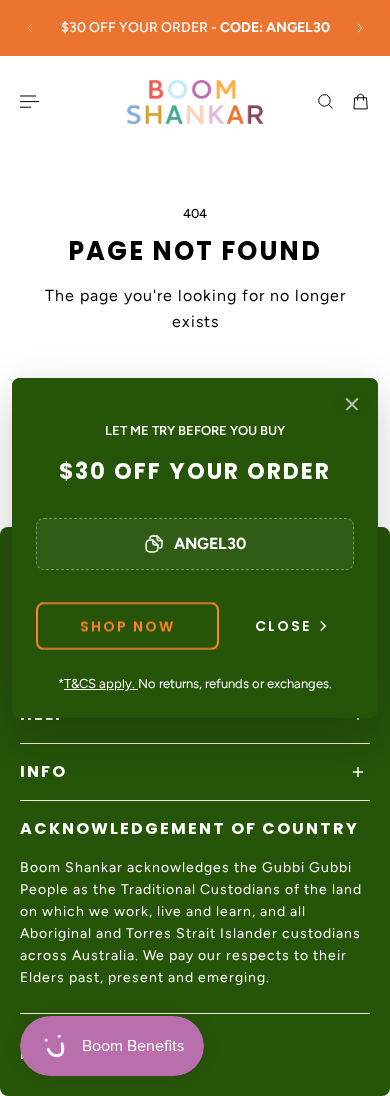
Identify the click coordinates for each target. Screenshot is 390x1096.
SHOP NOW (127, 626)
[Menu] (32, 101)
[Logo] (195, 102)
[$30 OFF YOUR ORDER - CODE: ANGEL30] (195, 28)
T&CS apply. (101, 683)
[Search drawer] (325, 101)
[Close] (352, 404)
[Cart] (360, 101)
